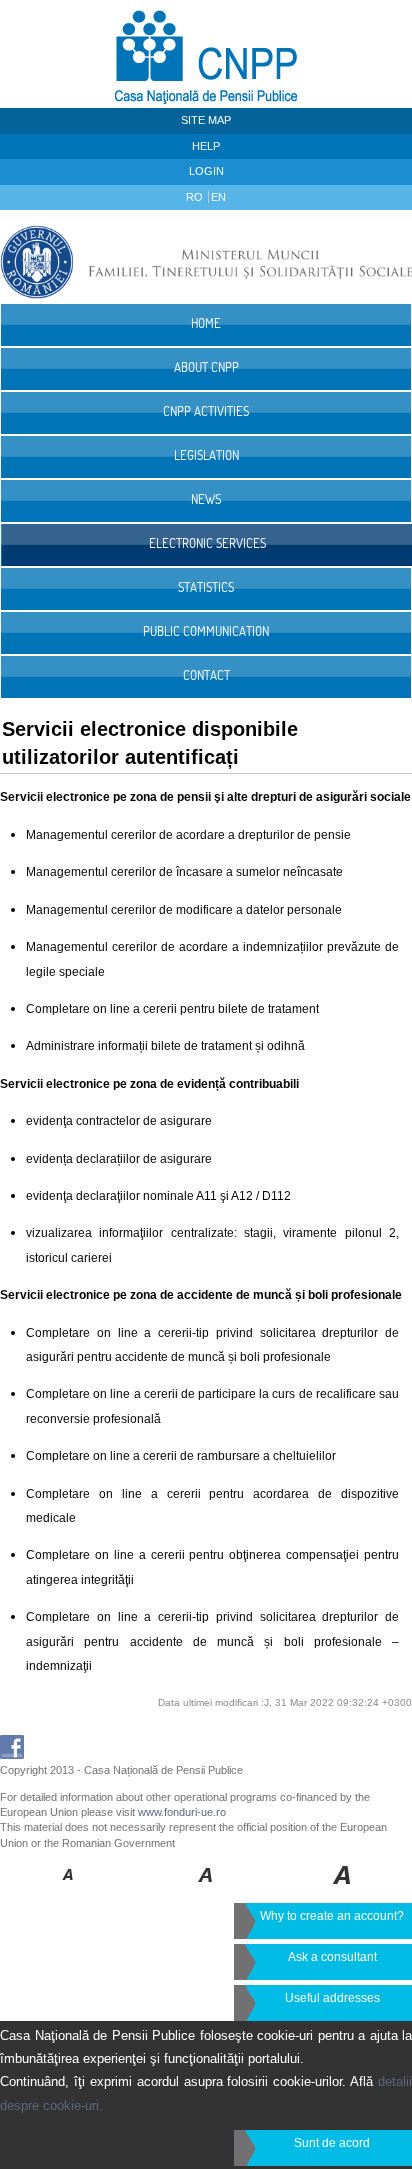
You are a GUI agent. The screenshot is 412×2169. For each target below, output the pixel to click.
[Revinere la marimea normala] (68, 1889)
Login (206, 171)
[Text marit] (206, 1889)
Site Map (206, 120)
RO (196, 197)
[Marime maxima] (343, 1889)
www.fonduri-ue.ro (182, 1812)
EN (218, 197)
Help (206, 146)
